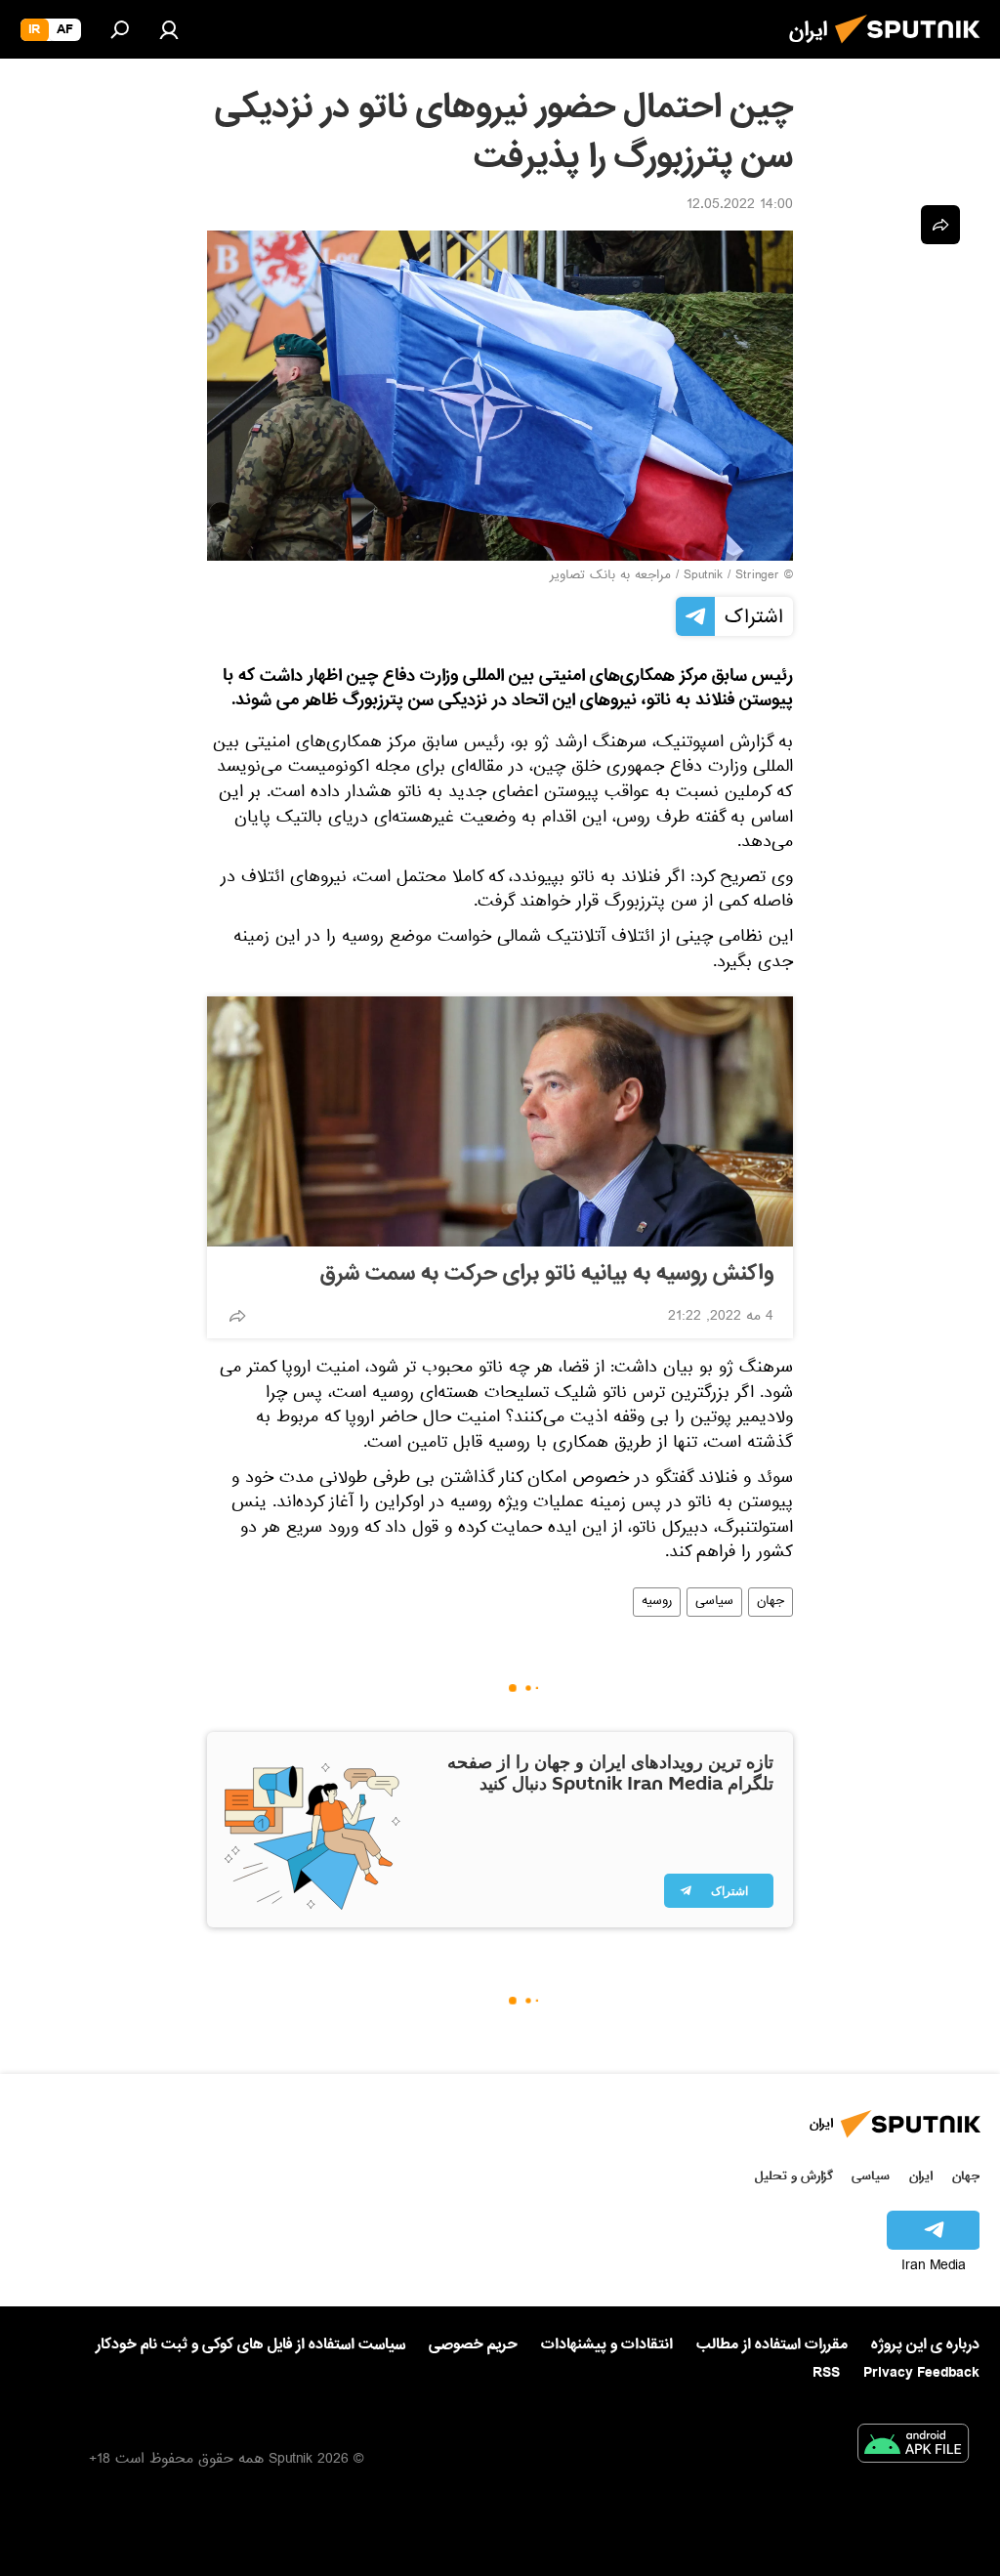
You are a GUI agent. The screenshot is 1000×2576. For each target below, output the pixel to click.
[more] (237, 1316)
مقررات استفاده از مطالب (772, 2344)
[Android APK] (913, 2447)
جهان (771, 1602)
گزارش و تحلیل (794, 2176)
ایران (921, 2176)
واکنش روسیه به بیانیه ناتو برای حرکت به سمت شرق (547, 1274)
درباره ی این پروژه (925, 2344)
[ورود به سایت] (169, 29)
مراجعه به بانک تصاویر (610, 576)
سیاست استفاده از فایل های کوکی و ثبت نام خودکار (250, 2344)
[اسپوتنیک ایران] (913, 49)
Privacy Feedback (921, 2373)
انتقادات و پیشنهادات (607, 2345)
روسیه (657, 1602)
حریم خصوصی (473, 2344)
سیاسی (714, 1602)
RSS (826, 2373)
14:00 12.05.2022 (740, 206)
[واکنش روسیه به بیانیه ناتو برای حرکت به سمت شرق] (500, 1121)
